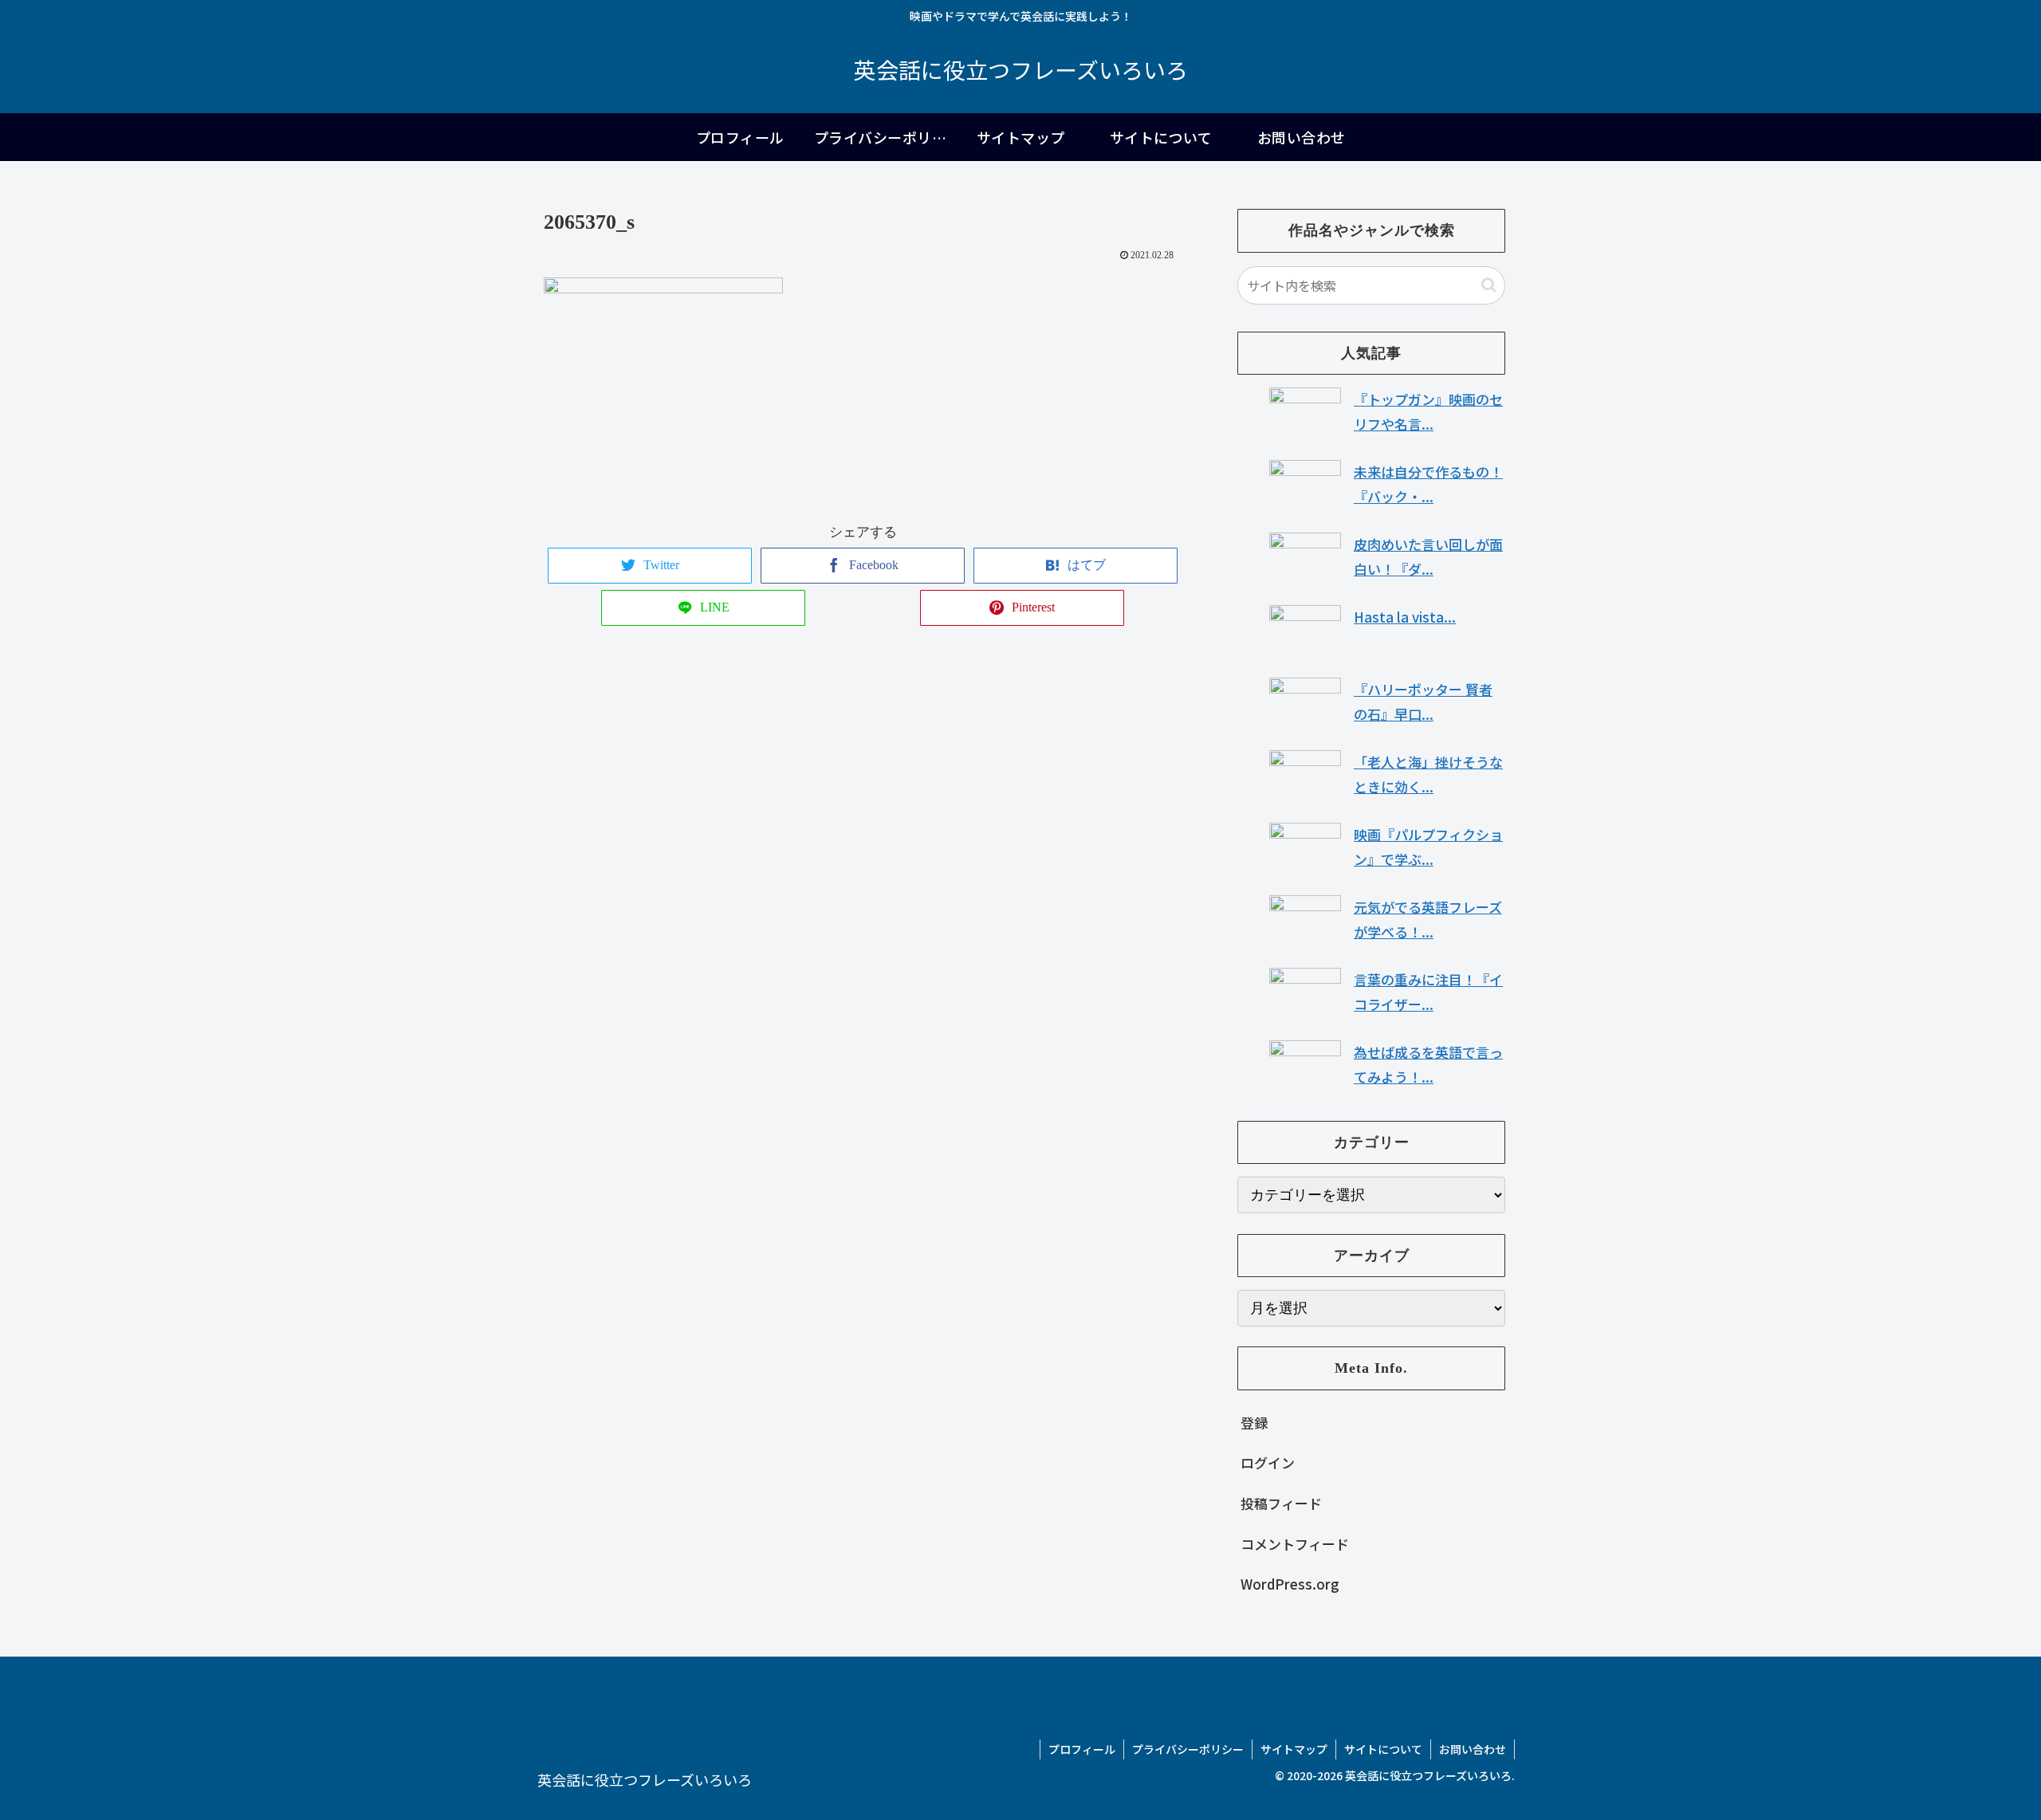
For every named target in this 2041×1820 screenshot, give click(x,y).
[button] (1489, 285)
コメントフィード (1295, 1544)
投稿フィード (1281, 1503)
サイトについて (1383, 1749)
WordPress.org (1290, 1584)
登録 (1254, 1423)
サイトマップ (1294, 1749)
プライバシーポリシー (1188, 1749)
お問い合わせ (1473, 1749)
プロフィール (1082, 1749)
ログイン (1268, 1462)
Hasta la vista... (1405, 617)
